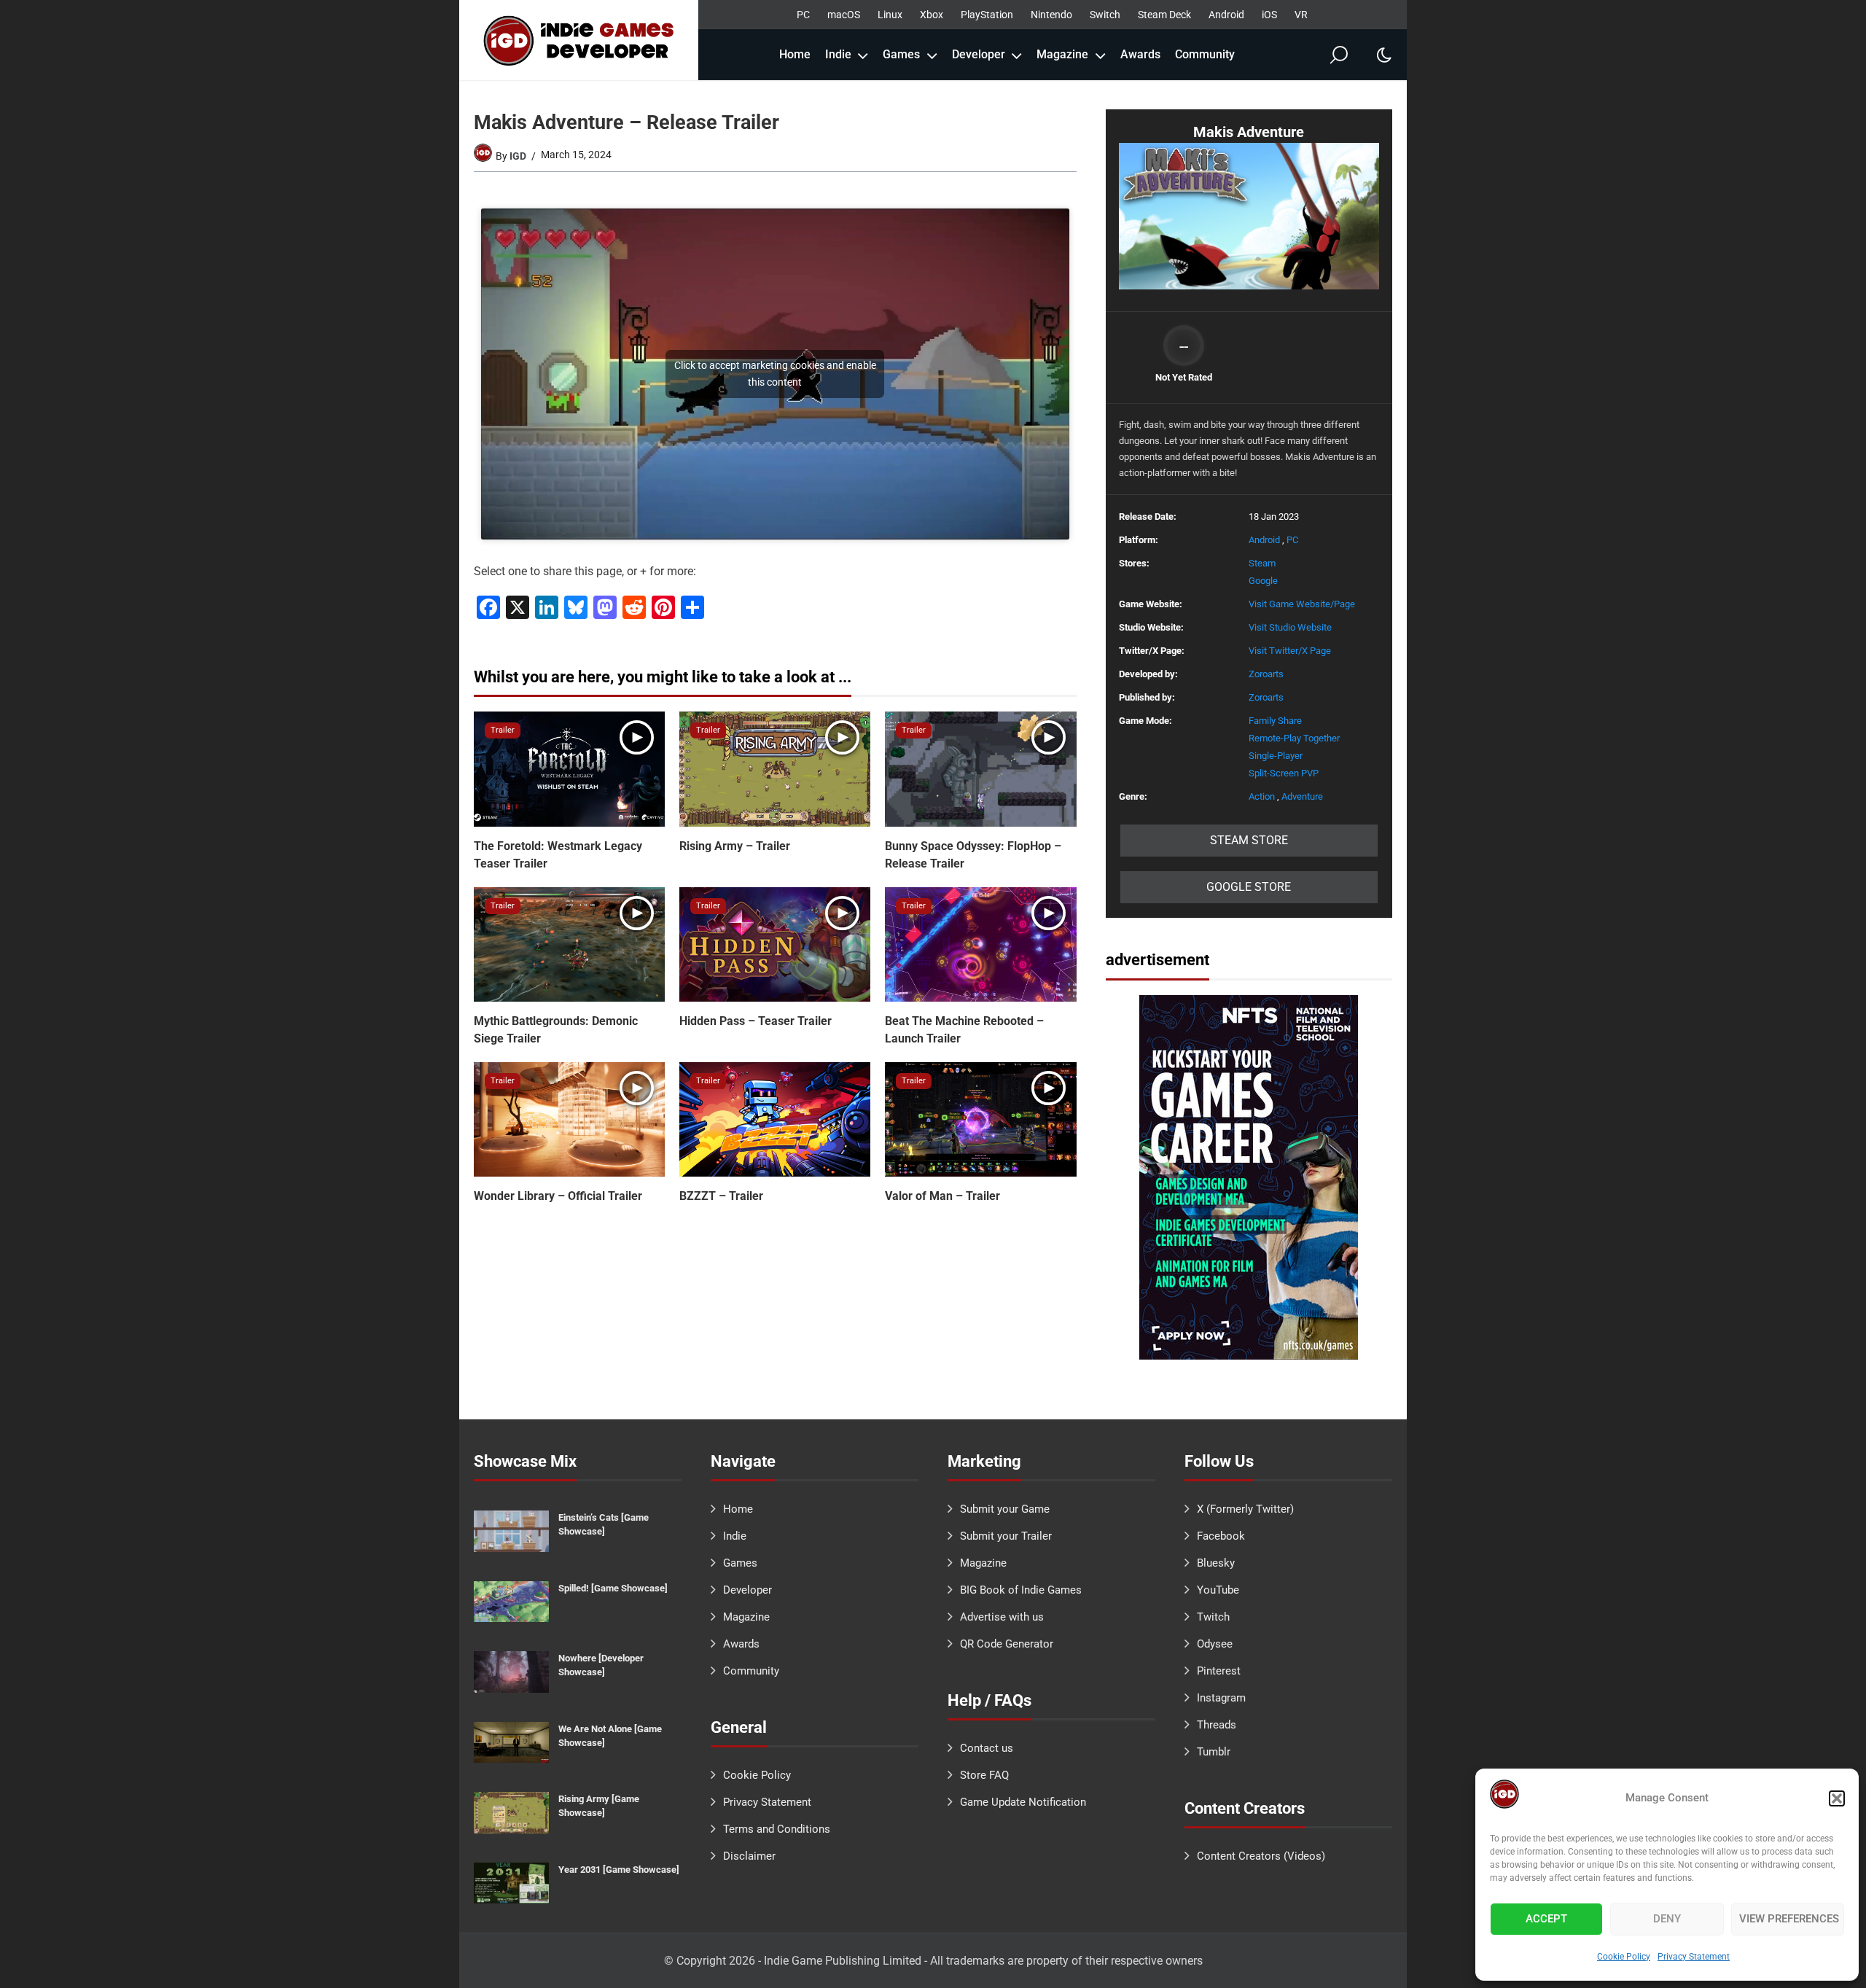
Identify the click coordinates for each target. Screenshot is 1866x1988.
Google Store (1249, 887)
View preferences (1789, 1919)
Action (1262, 796)
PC (803, 15)
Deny (1667, 1919)
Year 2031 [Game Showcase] (619, 1870)
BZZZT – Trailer (721, 1196)
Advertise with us (1002, 1617)
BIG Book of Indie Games (1021, 1590)
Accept (1546, 1919)
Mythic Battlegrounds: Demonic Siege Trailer (556, 1030)
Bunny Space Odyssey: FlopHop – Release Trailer (973, 855)
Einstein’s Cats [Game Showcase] (604, 1524)
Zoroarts (1266, 674)
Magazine (1062, 54)
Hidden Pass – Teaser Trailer (756, 1021)
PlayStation (987, 15)
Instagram (1221, 1698)
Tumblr (1214, 1752)
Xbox (932, 15)
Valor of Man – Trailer (942, 1196)
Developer (979, 54)
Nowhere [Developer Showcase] (601, 1665)
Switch (1105, 15)
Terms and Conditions (777, 1829)
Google (1263, 581)
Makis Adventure (1249, 132)
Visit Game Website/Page (1302, 604)
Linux (890, 15)
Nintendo (1051, 15)
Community (1205, 54)
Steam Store (1249, 840)
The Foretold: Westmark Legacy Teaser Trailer (558, 855)
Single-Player (1276, 756)
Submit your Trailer (1006, 1536)
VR (1301, 15)
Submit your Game (1005, 1509)
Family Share (1275, 721)
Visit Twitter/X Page (1290, 651)
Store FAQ (984, 1775)
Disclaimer (749, 1856)
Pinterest (1219, 1671)
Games (901, 54)
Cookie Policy (1624, 1957)
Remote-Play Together (1294, 738)
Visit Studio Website (1290, 627)
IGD (518, 156)
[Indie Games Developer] (579, 40)
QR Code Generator (1007, 1644)
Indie (838, 54)
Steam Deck (1164, 15)
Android (1226, 15)
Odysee (1215, 1644)
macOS (844, 15)
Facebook (1221, 1536)
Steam (1262, 563)
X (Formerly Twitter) (1245, 1509)
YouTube (1218, 1590)
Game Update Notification (1023, 1802)
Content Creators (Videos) (1261, 1856)
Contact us (987, 1748)
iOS (1269, 15)
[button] (1837, 1798)
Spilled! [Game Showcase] (613, 1588)
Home (795, 54)
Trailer (503, 730)
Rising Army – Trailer (735, 846)
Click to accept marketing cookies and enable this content (775, 374)
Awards (1140, 54)
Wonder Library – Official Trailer (558, 1196)
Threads (1217, 1725)
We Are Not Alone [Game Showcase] (610, 1736)
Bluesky (1216, 1563)
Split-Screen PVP (1284, 773)
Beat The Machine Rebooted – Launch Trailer (964, 1030)
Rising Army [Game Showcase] (599, 1806)
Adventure (1302, 796)
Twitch (1213, 1617)
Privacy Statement (1694, 1957)
